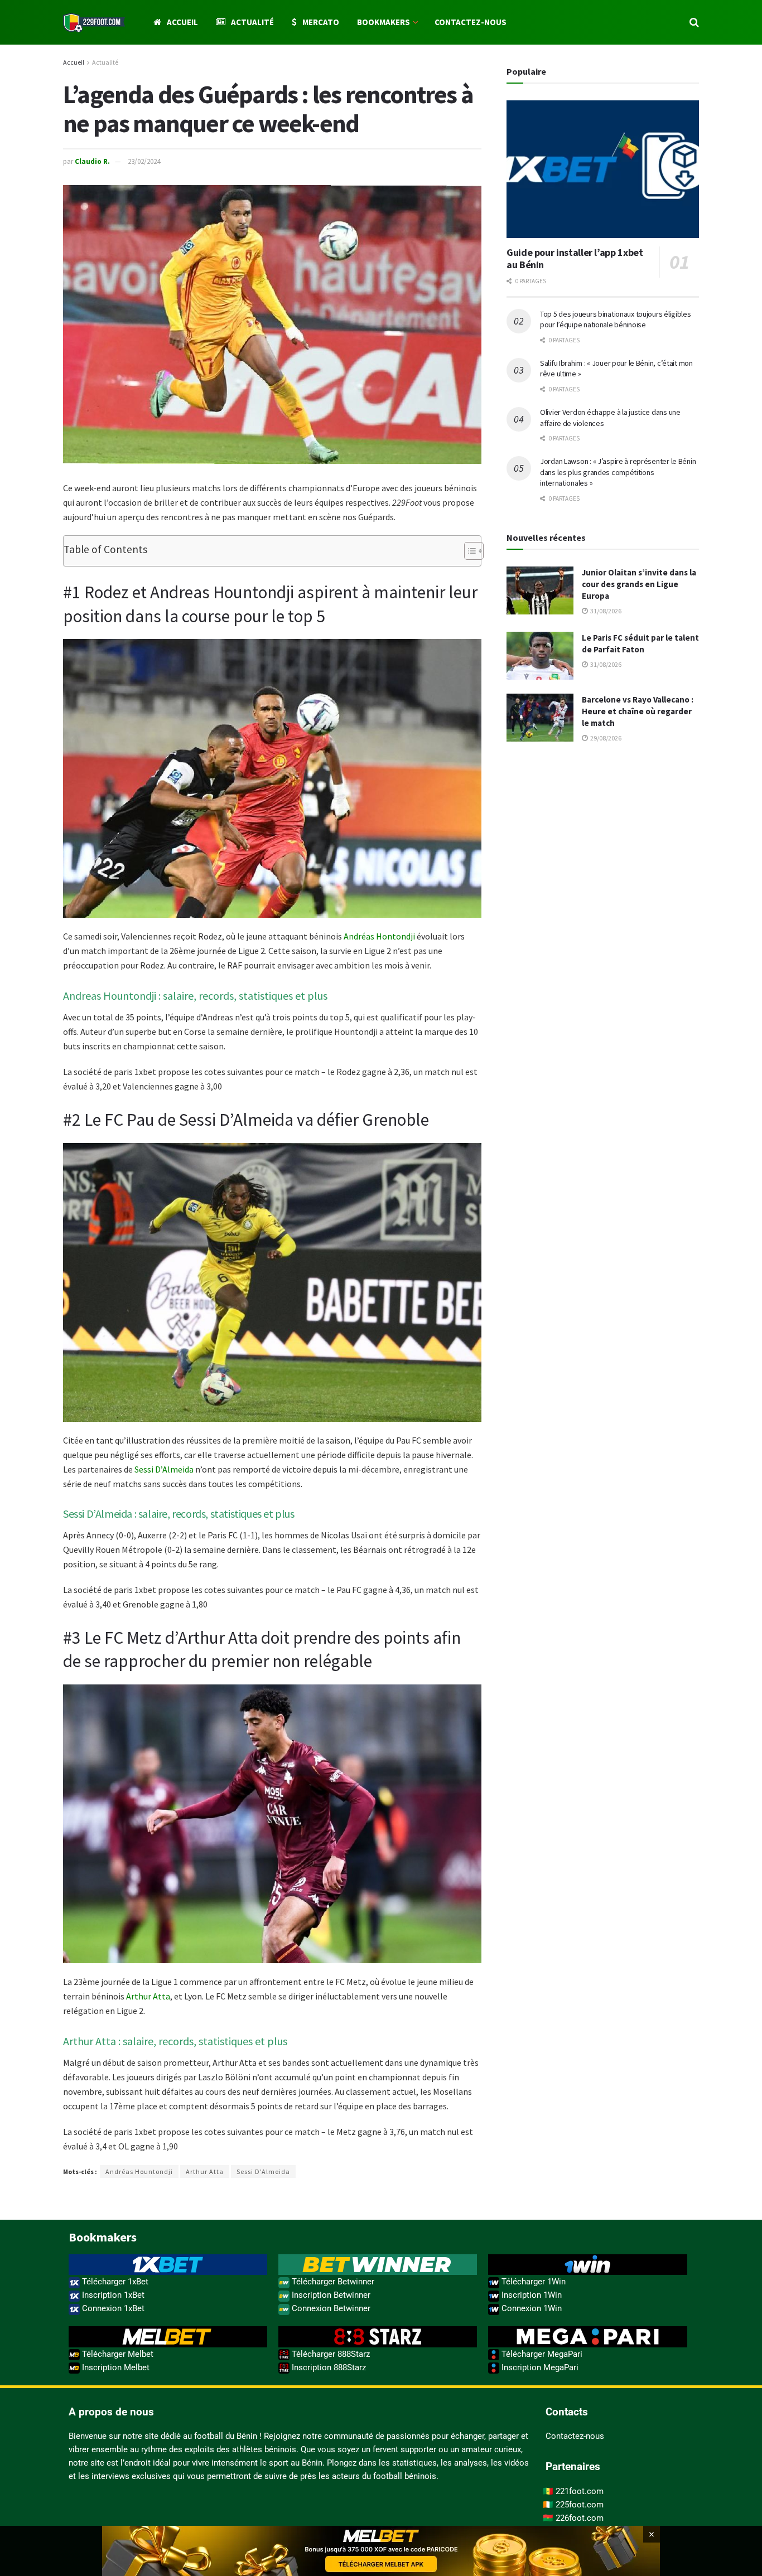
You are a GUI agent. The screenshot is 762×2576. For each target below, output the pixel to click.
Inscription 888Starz (328, 2367)
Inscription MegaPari (539, 2367)
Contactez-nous (471, 22)
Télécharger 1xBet (114, 2282)
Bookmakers (384, 22)
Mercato (321, 22)
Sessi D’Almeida (164, 1469)
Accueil (182, 22)
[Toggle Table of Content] (468, 551)
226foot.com (580, 2518)
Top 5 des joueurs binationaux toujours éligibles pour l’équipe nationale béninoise (616, 319)
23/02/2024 (144, 161)
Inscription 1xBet (112, 2295)
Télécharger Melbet (117, 2354)
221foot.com (580, 2491)
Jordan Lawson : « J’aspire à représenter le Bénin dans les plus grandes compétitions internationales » (618, 472)
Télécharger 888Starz (330, 2354)
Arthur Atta (148, 1996)
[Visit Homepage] (94, 23)
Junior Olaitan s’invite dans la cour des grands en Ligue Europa (639, 584)
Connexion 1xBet (112, 2308)
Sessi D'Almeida (263, 2171)
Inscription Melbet (115, 2367)
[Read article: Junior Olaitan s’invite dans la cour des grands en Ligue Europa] (540, 590)
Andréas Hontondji (379, 936)
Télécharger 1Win (532, 2282)
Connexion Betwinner (330, 2308)
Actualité (252, 22)
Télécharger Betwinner (332, 2282)
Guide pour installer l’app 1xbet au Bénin (575, 259)
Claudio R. (92, 161)
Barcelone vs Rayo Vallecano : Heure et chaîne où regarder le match (638, 711)
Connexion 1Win (530, 2308)
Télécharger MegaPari (541, 2354)
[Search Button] (694, 22)
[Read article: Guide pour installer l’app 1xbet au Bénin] (603, 169)
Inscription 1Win (530, 2295)
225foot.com (580, 2505)
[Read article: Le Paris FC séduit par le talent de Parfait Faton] (540, 656)
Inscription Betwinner (330, 2295)
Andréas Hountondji (139, 2171)
